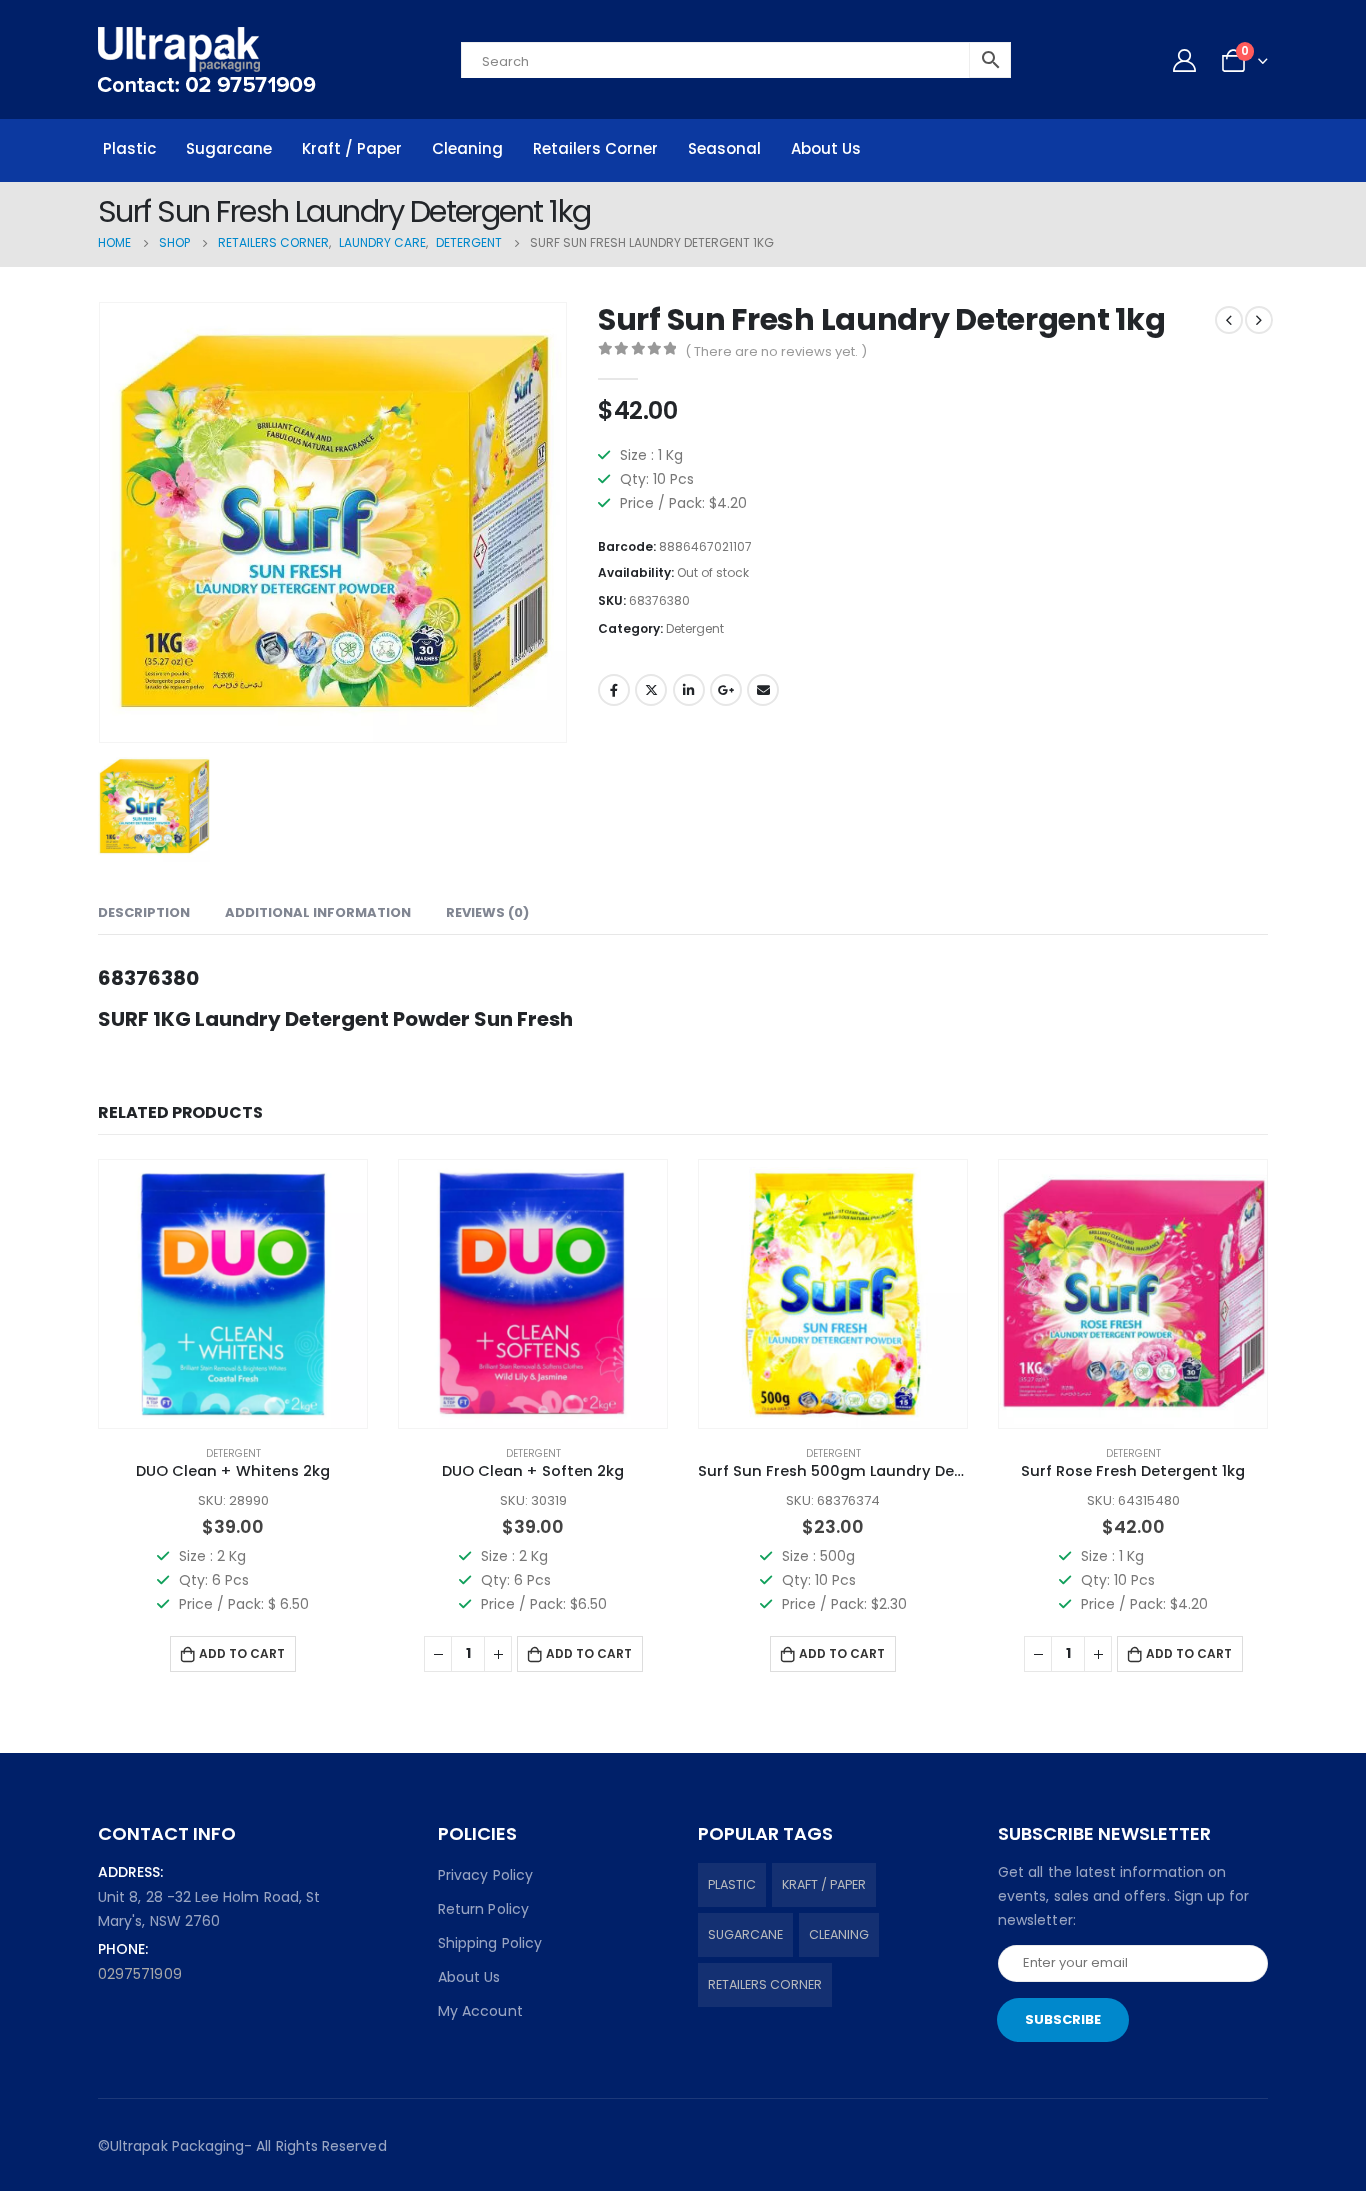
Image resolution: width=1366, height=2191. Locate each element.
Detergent (695, 628)
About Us (826, 148)
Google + (726, 690)
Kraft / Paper (352, 148)
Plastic (129, 148)
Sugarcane (229, 148)
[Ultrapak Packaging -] (207, 59)
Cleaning (467, 148)
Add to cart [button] (242, 1653)
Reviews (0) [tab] (487, 912)
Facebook (614, 690)
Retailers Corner (595, 148)
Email (763, 690)
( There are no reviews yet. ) (776, 351)
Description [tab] (144, 912)
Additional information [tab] (318, 912)
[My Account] (1184, 60)
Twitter (651, 690)
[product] (233, 1294)
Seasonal (724, 148)
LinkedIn (689, 690)
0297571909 (140, 1974)
